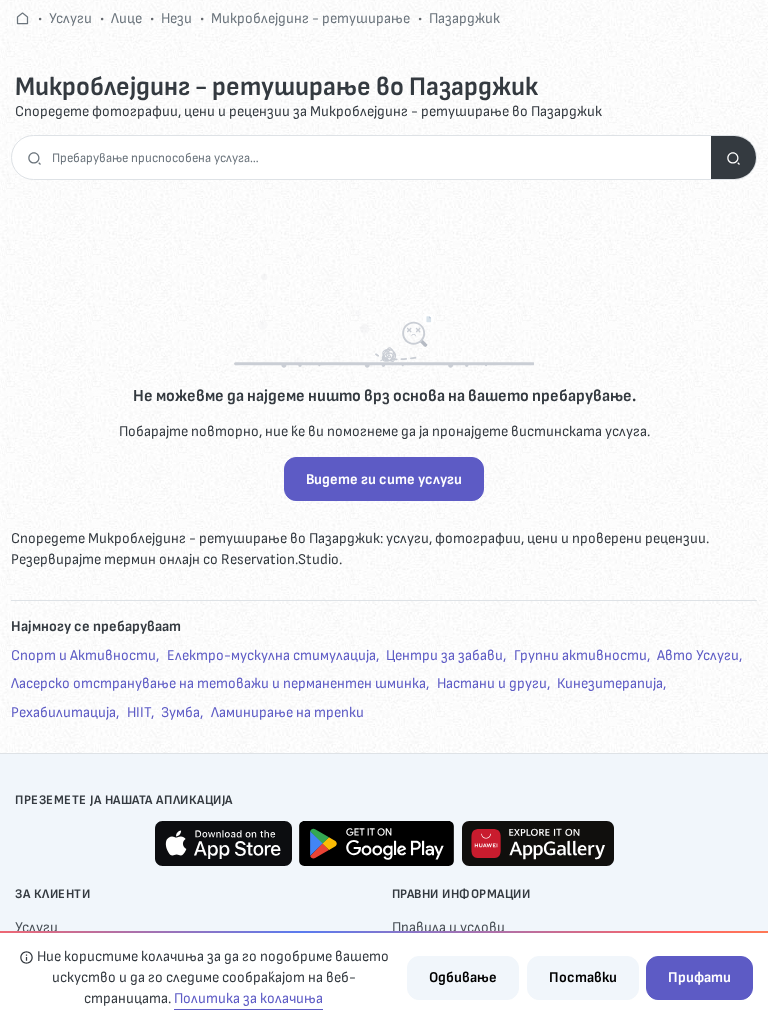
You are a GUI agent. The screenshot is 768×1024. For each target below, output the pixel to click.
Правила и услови (448, 927)
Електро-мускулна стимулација (271, 655)
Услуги (70, 18)
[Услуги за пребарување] (733, 157)
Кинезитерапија (610, 683)
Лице (126, 18)
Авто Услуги (698, 655)
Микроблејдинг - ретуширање (310, 18)
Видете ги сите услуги (384, 479)
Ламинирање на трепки (287, 712)
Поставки (583, 977)
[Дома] (22, 18)
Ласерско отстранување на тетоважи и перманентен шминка (218, 683)
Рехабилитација (63, 712)
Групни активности (580, 655)
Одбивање (463, 977)
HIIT (139, 712)
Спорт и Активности (83, 655)
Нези (176, 18)
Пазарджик (464, 18)
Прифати (699, 977)
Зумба (180, 712)
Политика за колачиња (248, 998)
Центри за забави (444, 655)
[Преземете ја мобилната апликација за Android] (376, 843)
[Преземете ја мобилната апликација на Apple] (223, 843)
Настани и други (492, 683)
